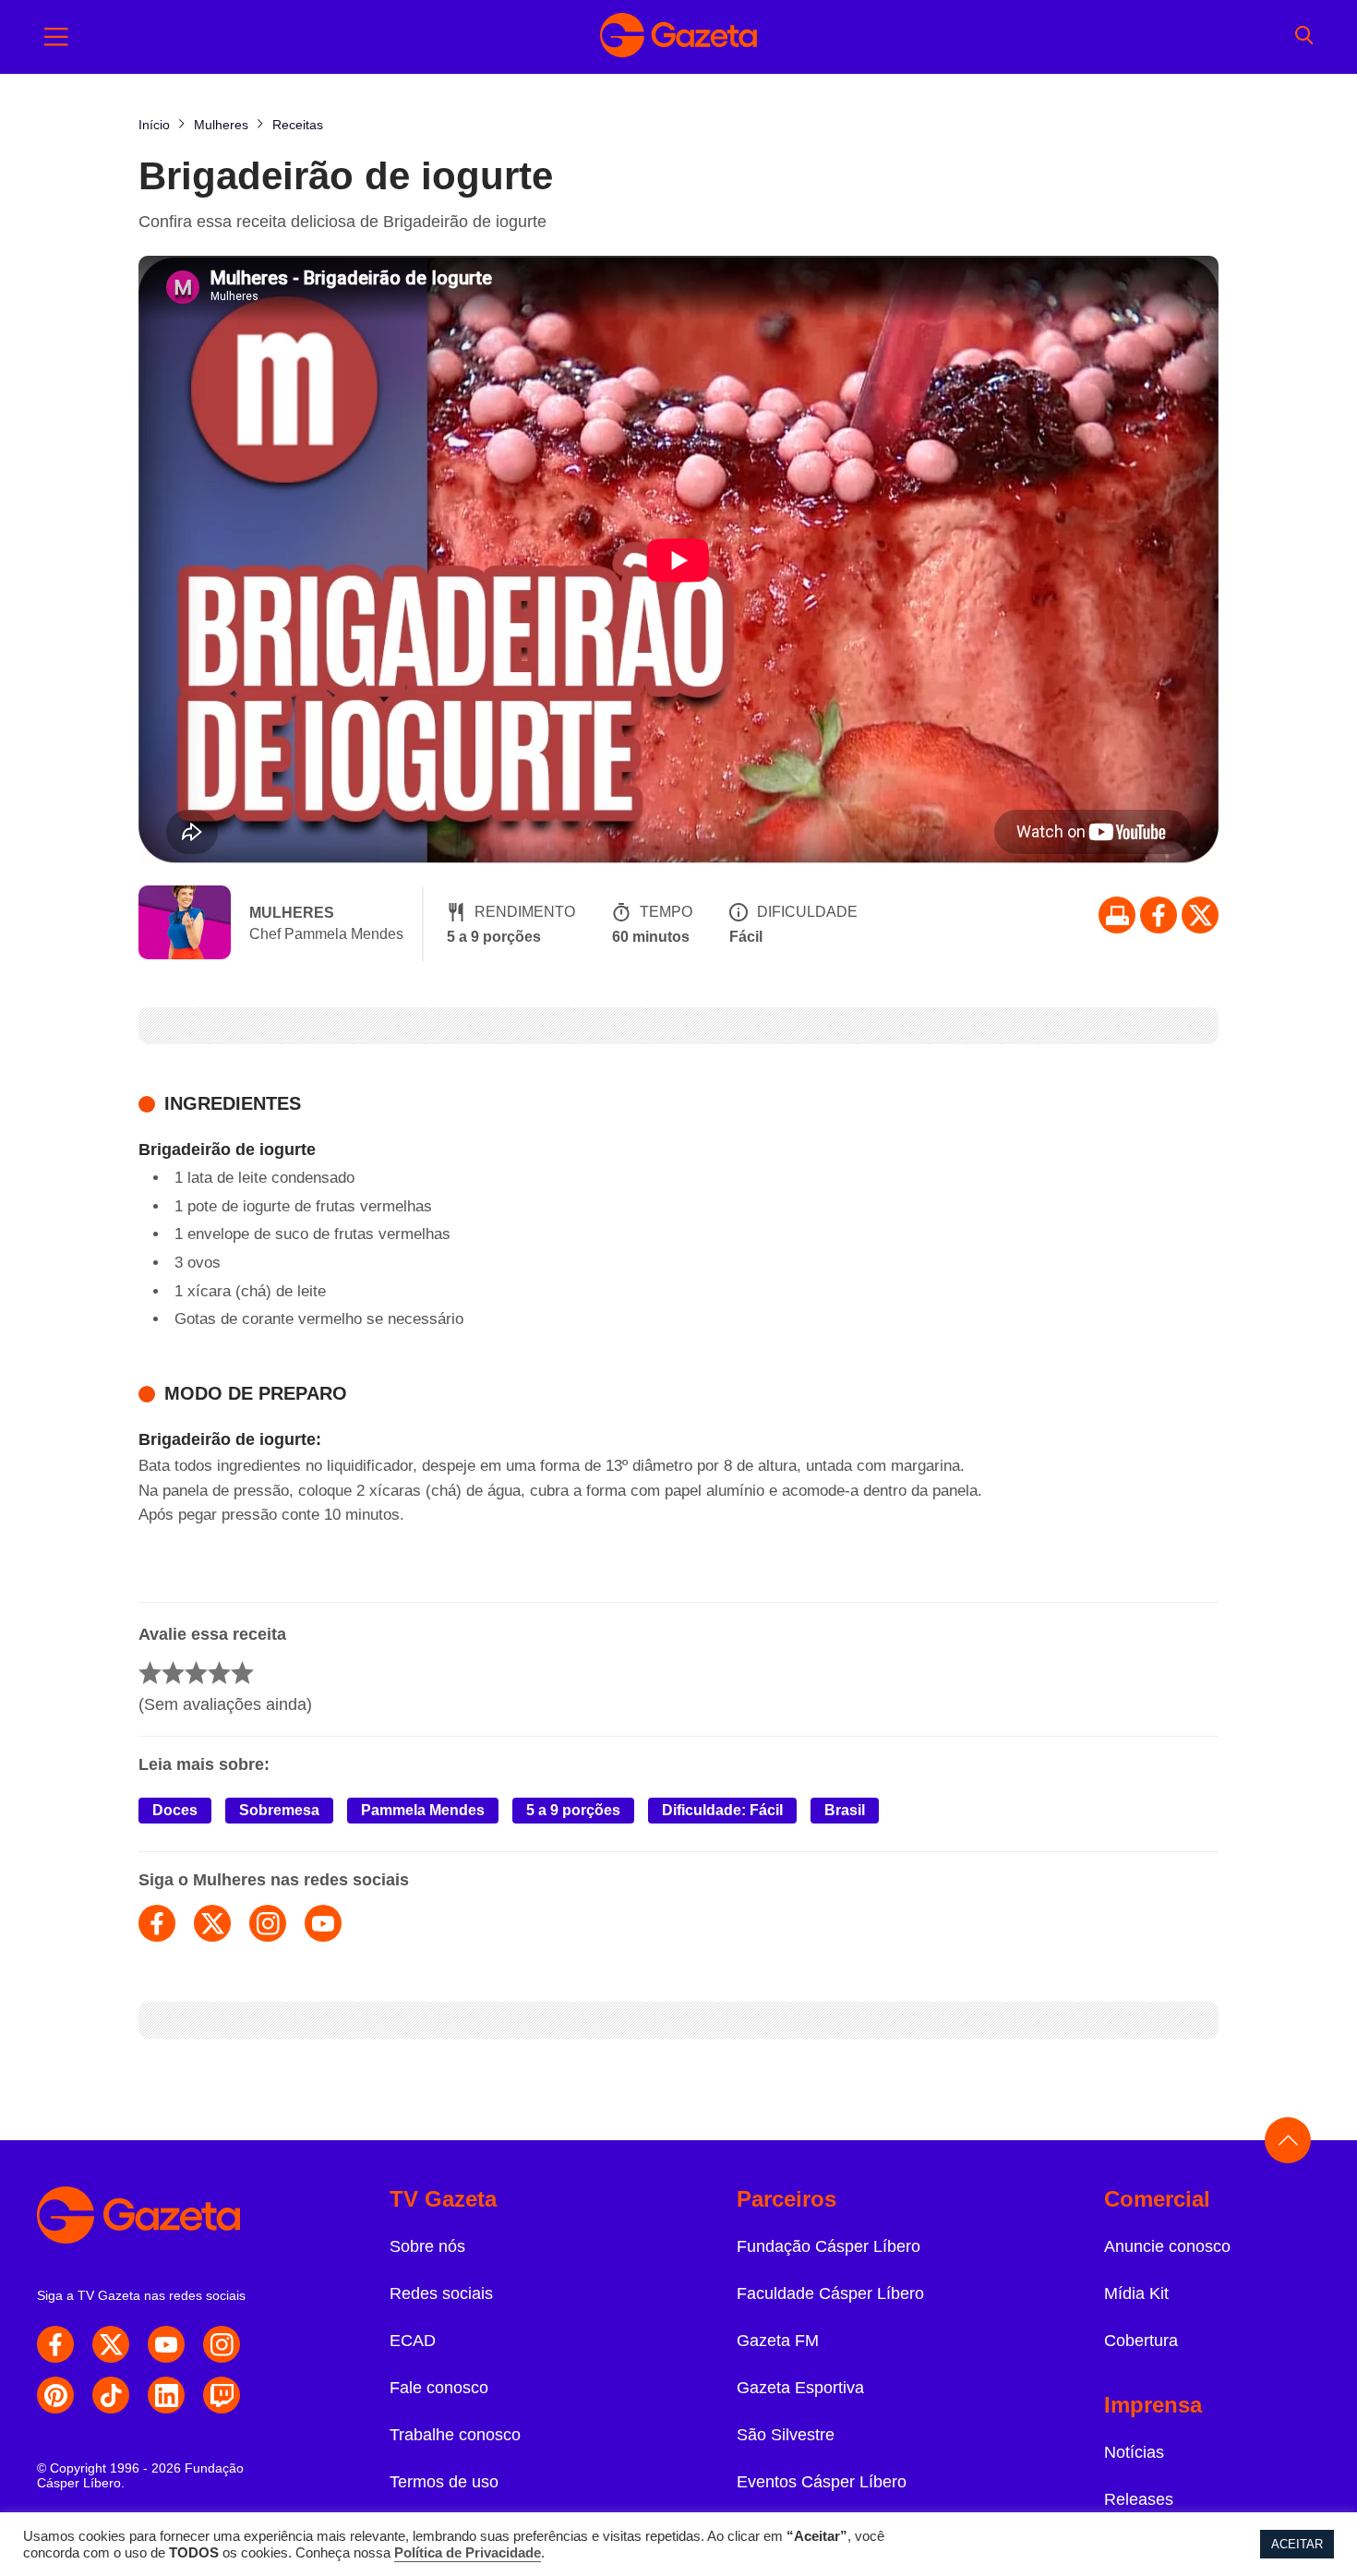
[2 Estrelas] (173, 1673)
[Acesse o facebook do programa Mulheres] (157, 1923)
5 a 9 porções (573, 1810)
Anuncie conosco (1167, 2246)
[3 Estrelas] (196, 1673)
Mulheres (292, 913)
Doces (175, 1810)
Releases (1139, 2499)
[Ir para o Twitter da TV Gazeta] (1200, 915)
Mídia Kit (1136, 2293)
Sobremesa (279, 1810)
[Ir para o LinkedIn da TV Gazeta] (166, 2395)
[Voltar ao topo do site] (1288, 2140)
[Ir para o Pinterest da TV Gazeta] (55, 2395)
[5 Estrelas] (242, 1673)
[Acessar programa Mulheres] (185, 924)
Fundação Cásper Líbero (829, 2246)
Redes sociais (441, 2293)
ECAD (413, 2341)
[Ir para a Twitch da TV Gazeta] (222, 2395)
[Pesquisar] (1304, 37)
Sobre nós (427, 2246)
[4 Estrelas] (219, 1673)
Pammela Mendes (423, 1810)
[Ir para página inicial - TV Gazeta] (678, 37)
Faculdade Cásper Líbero (830, 2293)
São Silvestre (786, 2435)
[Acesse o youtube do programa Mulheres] (323, 1923)
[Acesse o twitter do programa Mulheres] (212, 1923)
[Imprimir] (1117, 915)
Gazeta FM (778, 2341)
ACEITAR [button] (1297, 2544)
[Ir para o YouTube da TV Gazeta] (166, 2344)
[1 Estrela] (150, 1673)
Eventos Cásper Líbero (822, 2482)
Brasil (845, 1810)
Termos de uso (444, 2482)
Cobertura (1141, 2341)
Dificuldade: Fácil (722, 1810)
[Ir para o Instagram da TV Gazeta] (222, 2344)
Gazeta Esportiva (800, 2388)
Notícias (1134, 2452)
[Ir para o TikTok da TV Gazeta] (111, 2395)
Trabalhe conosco (455, 2435)
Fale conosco (439, 2388)
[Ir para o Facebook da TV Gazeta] (1159, 915)
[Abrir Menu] (56, 37)
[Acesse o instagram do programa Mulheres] (268, 1923)
